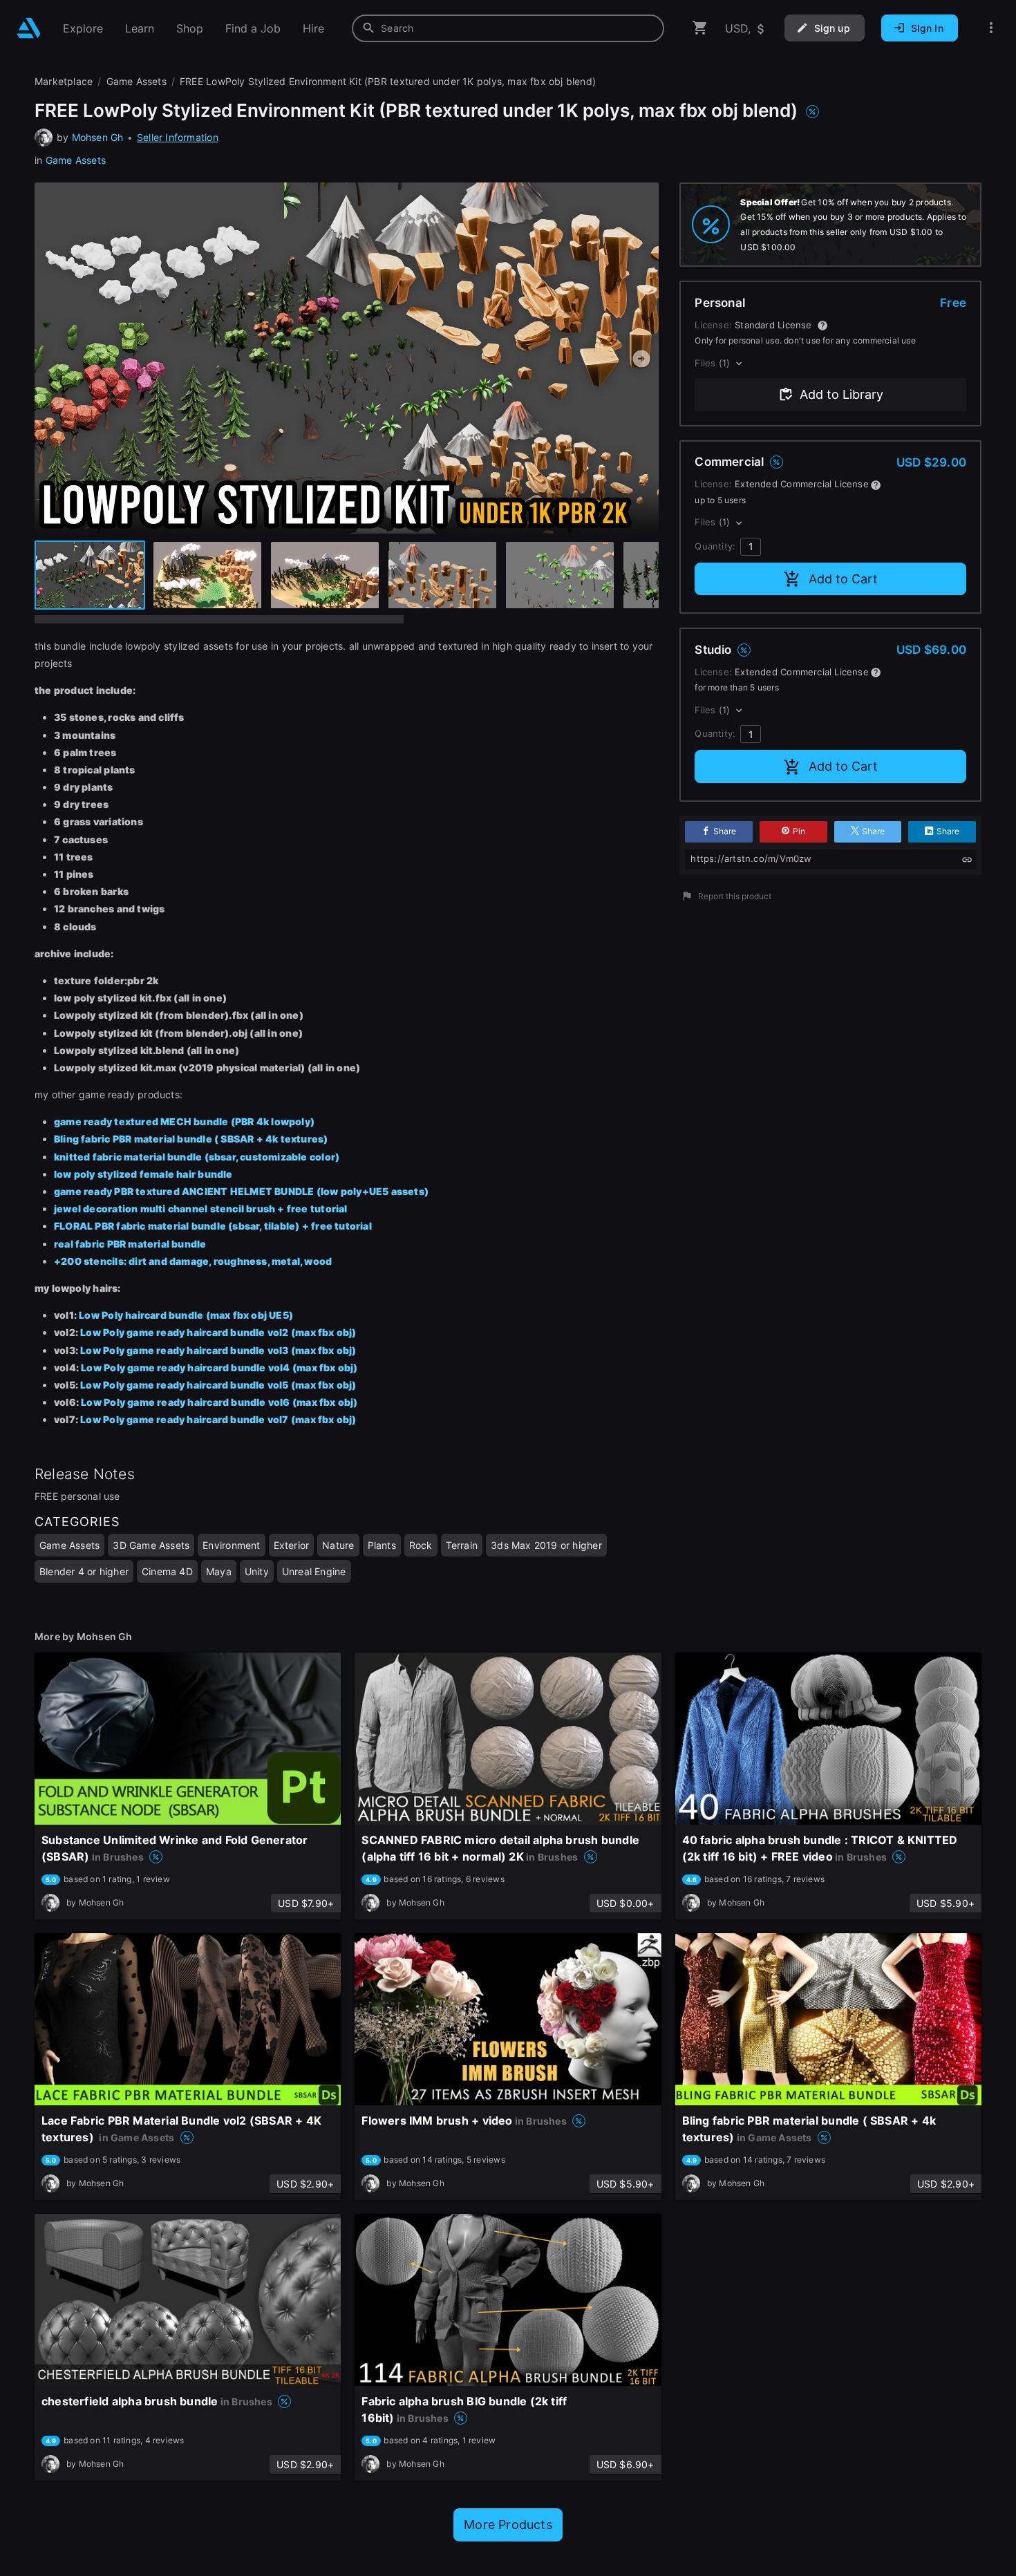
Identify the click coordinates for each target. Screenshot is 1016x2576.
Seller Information (178, 137)
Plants (382, 1545)
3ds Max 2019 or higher (546, 1545)
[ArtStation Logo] (29, 28)
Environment (231, 1545)
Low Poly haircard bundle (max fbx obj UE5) (187, 1315)
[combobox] (508, 28)
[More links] (991, 28)
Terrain (462, 1545)
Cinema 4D (167, 1571)
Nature (338, 1545)
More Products (508, 2525)
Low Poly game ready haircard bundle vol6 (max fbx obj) (219, 1402)
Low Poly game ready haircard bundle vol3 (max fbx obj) (218, 1350)
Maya (219, 1571)
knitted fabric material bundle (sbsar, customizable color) (197, 1157)
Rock (421, 1545)
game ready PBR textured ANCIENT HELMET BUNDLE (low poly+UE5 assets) (241, 1191)
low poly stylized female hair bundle (143, 1174)
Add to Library (841, 394)
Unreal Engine (314, 1571)
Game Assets (76, 160)
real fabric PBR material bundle (130, 1244)
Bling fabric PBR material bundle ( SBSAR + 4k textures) (191, 1139)
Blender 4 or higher (84, 1571)
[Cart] (700, 28)
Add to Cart (843, 579)
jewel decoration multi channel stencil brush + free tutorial (201, 1209)
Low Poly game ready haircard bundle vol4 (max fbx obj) (220, 1367)
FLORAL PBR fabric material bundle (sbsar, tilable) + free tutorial (213, 1226)
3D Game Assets (151, 1545)
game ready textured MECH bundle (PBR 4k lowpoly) (184, 1121)
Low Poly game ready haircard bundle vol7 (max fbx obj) (218, 1419)
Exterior (292, 1545)
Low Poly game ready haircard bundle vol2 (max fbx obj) (218, 1332)
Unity (257, 1571)
